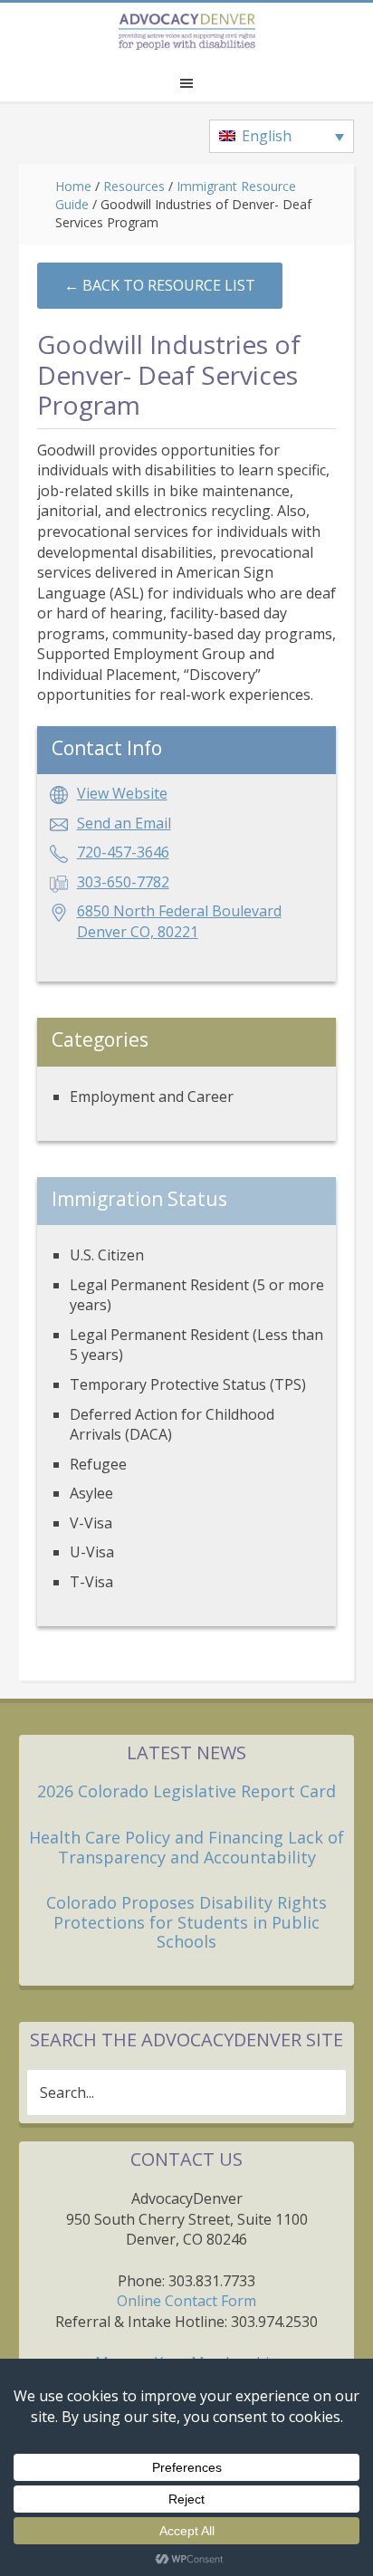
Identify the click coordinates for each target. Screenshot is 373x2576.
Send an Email (124, 823)
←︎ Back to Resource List (160, 285)
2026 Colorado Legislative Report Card (186, 1791)
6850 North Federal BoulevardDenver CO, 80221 (179, 921)
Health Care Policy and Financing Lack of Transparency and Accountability (186, 1847)
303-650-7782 (123, 882)
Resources (134, 186)
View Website (122, 793)
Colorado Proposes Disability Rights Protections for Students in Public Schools (186, 1922)
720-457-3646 (123, 852)
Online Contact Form (186, 2301)
